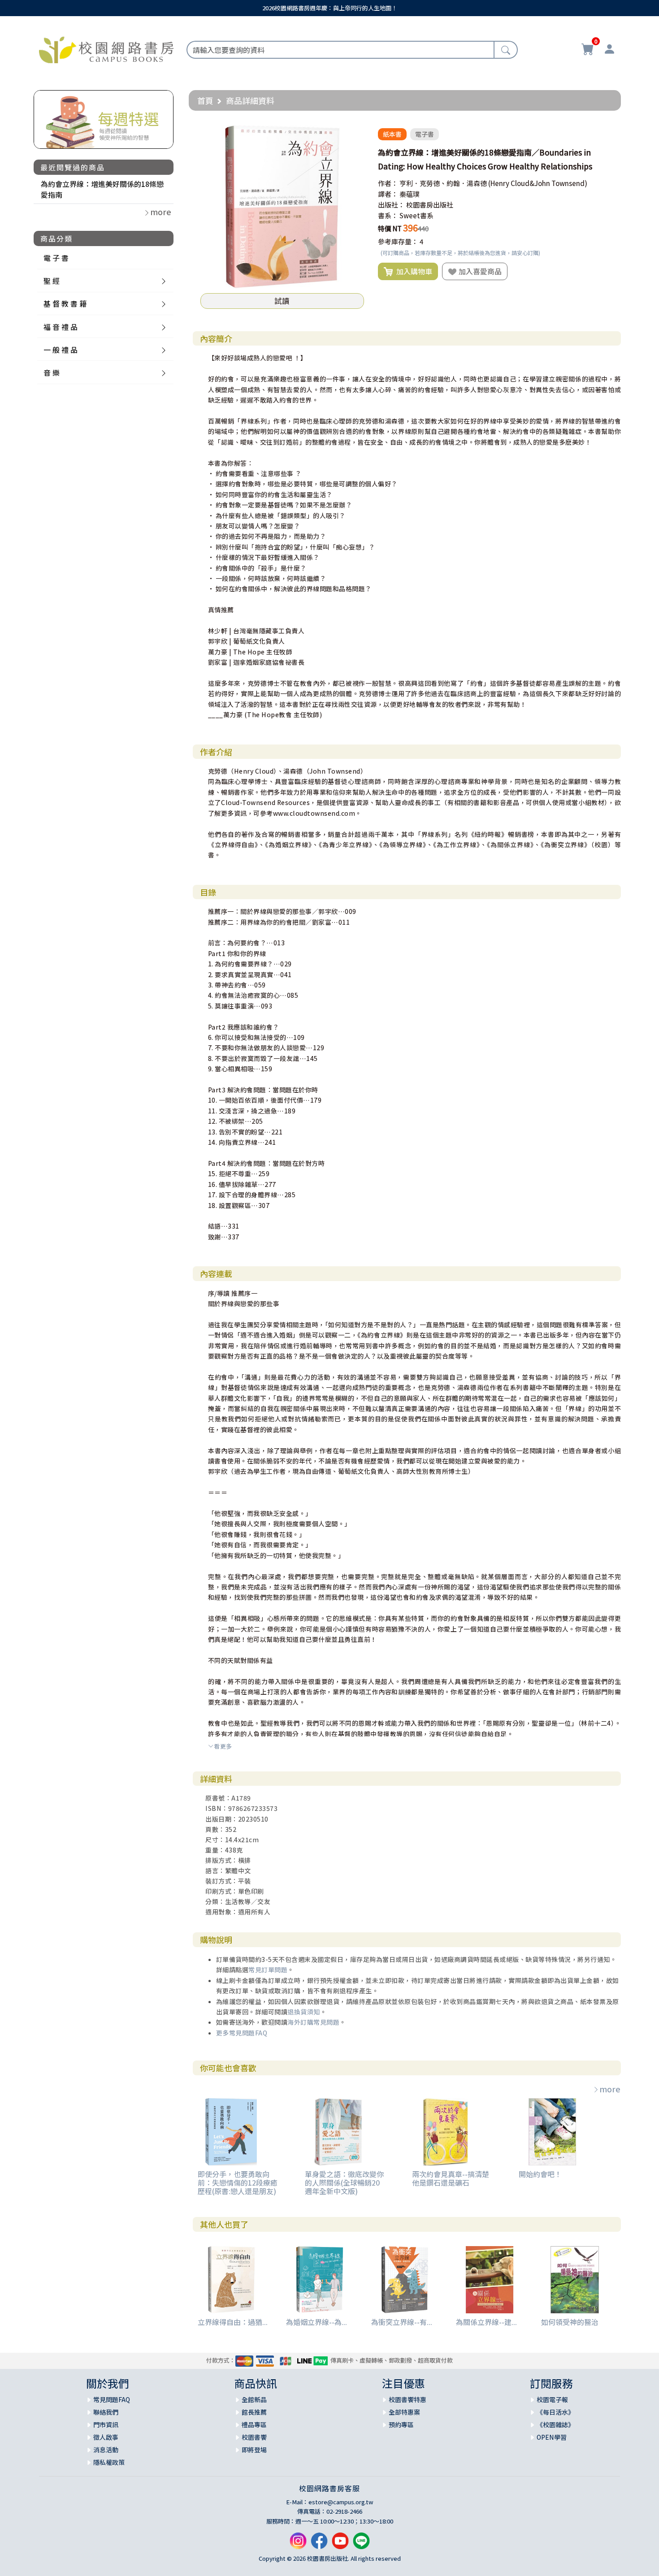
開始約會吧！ (540, 2174)
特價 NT (390, 228)
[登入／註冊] (609, 50)
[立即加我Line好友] (361, 2544)
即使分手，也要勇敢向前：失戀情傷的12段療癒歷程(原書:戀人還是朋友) (238, 2182)
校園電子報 (552, 2399)
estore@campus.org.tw (341, 2502)
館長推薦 (254, 2412)
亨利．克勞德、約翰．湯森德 (443, 183)
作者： (388, 183)
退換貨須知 (304, 2012)
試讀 (282, 301)
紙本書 (392, 134)
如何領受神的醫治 (570, 2322)
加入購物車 (412, 271)
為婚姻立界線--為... (316, 2322)
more (610, 2089)
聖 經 (52, 281)
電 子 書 (56, 258)
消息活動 (106, 2450)
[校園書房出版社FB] (319, 2544)
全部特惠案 (404, 2412)
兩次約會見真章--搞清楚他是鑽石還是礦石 (451, 2178)
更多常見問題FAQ (242, 2033)
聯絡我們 (106, 2412)
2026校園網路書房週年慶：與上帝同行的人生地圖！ (330, 8)
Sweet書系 (416, 215)
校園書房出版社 (430, 205)
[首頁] (106, 48)
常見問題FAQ (112, 2399)
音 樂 (52, 372)
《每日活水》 (555, 2412)
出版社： (391, 205)
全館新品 (254, 2399)
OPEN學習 (552, 2437)
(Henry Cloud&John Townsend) (538, 183)
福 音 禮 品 (61, 327)
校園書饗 (254, 2437)
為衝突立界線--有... (402, 2322)
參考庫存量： (398, 241)
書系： (388, 215)
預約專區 (401, 2424)
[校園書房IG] (298, 2544)
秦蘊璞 (410, 194)
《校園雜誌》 (555, 2424)
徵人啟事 (106, 2437)
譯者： (388, 194)
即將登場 (254, 2450)
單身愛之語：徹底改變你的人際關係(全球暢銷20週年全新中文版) (344, 2182)
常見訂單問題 (268, 1970)
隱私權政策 (109, 2462)
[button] (356, 133)
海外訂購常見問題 (313, 2022)
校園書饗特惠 (408, 2399)
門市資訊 (106, 2424)
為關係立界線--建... (486, 2322)
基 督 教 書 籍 (65, 303)
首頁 (205, 100)
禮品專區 (254, 2424)
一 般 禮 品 (61, 350)
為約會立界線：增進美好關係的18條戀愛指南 (102, 189)
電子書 (425, 134)
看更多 (223, 1746)
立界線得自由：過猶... (233, 2322)
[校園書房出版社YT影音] (340, 2544)
